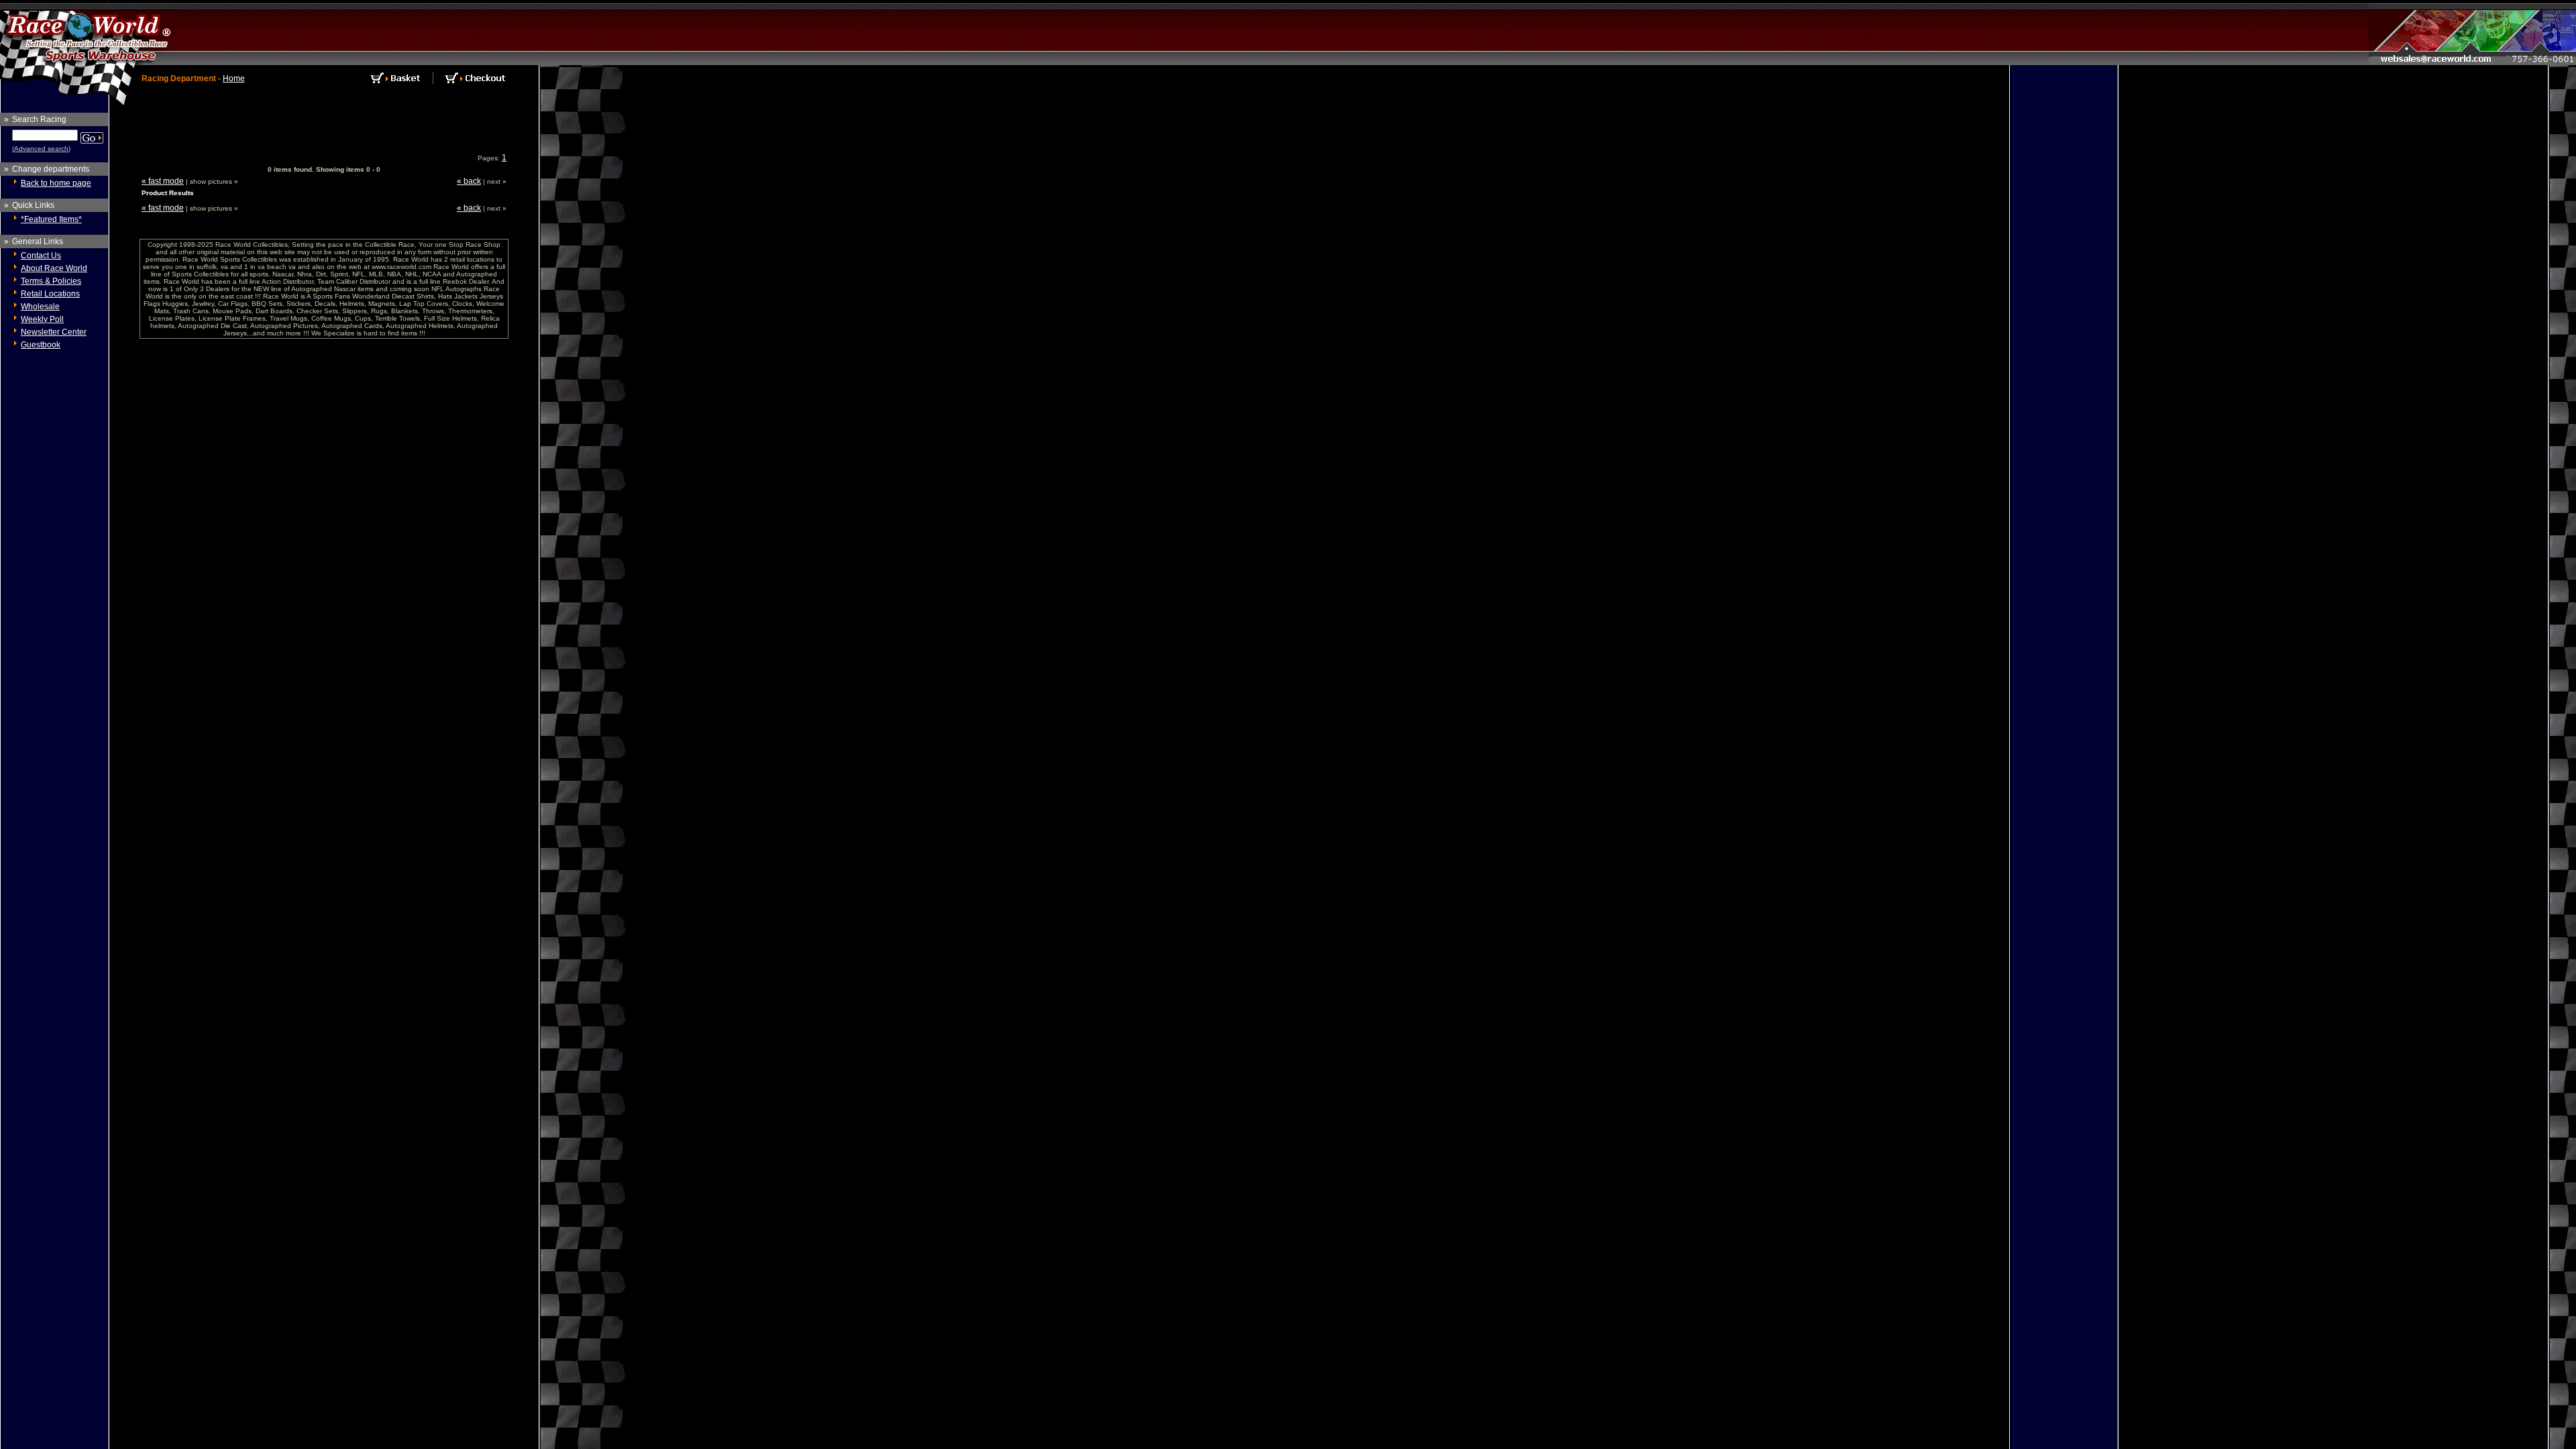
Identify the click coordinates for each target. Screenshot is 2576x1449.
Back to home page (56, 183)
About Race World (54, 268)
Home (234, 78)
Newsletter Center (54, 332)
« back (469, 181)
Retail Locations (50, 294)
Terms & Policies (51, 281)
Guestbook (41, 345)
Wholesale (40, 307)
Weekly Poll (42, 319)
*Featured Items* (51, 219)
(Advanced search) (41, 149)
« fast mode (163, 181)
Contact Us (41, 256)
